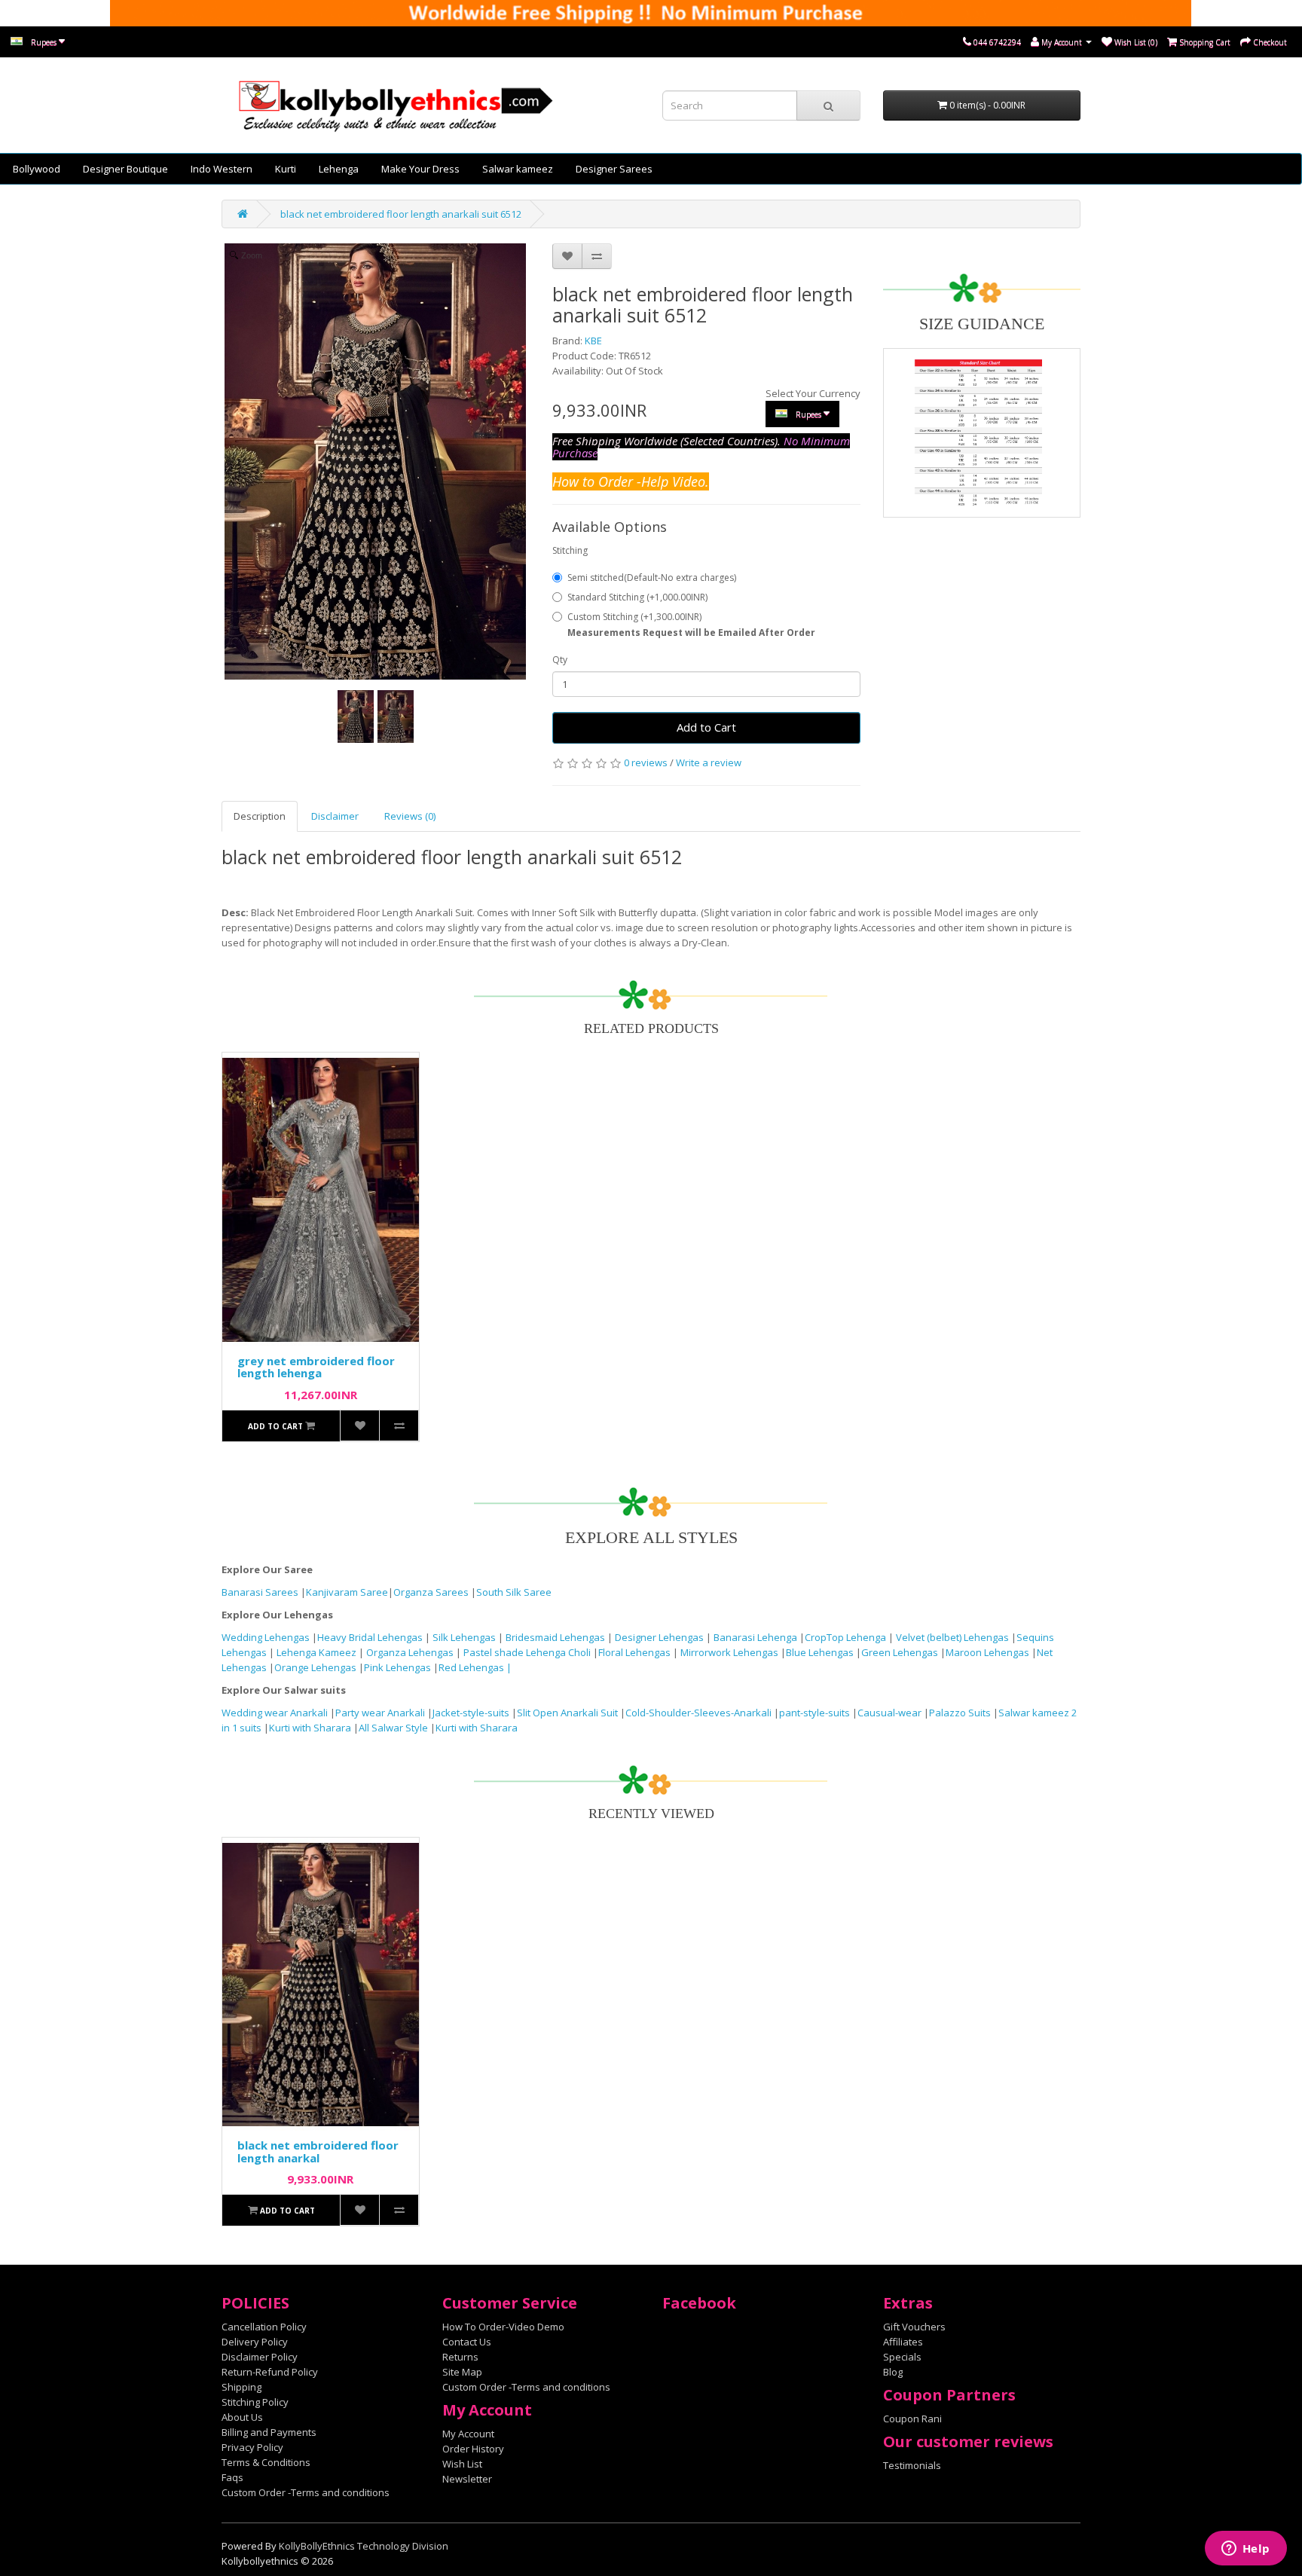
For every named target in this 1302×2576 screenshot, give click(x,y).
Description (260, 816)
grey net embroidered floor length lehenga (316, 1367)
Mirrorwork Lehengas (729, 1652)
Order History (473, 2449)
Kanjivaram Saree (347, 1592)
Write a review (709, 762)
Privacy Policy (252, 2447)
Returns (460, 2357)
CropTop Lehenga (847, 1637)
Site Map (462, 2372)
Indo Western (222, 169)
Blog (893, 2372)
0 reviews (646, 762)
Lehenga (339, 169)
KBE (593, 341)
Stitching (570, 550)
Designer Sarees (614, 169)
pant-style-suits (815, 1713)
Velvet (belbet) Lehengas (954, 1637)
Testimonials (912, 2465)
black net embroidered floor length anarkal (318, 2151)
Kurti (286, 169)
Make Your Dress (420, 169)
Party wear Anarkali (381, 1713)
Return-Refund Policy (270, 2372)
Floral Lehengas (636, 1652)
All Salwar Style (393, 1728)
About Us (242, 2417)
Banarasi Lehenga (755, 1637)
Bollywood (37, 169)
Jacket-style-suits (472, 1713)
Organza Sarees (431, 1592)
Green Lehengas (900, 1652)
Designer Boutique (125, 169)
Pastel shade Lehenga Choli (528, 1652)
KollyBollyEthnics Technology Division (364, 2546)
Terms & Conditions (266, 2462)
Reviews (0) (410, 816)
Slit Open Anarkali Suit (567, 1713)
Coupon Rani (912, 2419)
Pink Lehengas (397, 1667)
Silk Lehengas (464, 1637)
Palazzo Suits (960, 1713)
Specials (902, 2357)
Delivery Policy (255, 2342)
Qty (560, 660)
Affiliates (903, 2342)
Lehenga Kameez (318, 1652)
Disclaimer (335, 816)
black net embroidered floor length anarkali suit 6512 (401, 214)
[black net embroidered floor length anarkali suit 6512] (356, 717)
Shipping (241, 2387)
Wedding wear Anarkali (276, 1713)
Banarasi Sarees (260, 1592)
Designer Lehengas (660, 1637)
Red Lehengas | (475, 1667)
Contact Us (467, 2342)
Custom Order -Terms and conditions (306, 2492)
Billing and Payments (269, 2432)
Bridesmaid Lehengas (556, 1637)
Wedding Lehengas (267, 1637)
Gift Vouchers (914, 2327)
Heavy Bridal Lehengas (371, 1637)
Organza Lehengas (411, 1652)
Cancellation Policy (264, 2327)
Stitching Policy (255, 2402)
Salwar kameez (518, 169)
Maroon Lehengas (987, 1652)
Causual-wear (889, 1713)
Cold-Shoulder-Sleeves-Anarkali (698, 1713)
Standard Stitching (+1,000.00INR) (637, 597)
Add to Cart (706, 727)
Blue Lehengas (820, 1652)
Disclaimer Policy (260, 2357)
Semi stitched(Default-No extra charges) (652, 578)
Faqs (232, 2477)
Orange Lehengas (315, 1667)
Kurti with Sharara (310, 1728)
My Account (468, 2434)
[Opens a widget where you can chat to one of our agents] (1245, 2550)
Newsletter (467, 2479)
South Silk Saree (514, 1592)
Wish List (462, 2464)
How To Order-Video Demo (503, 2327)
